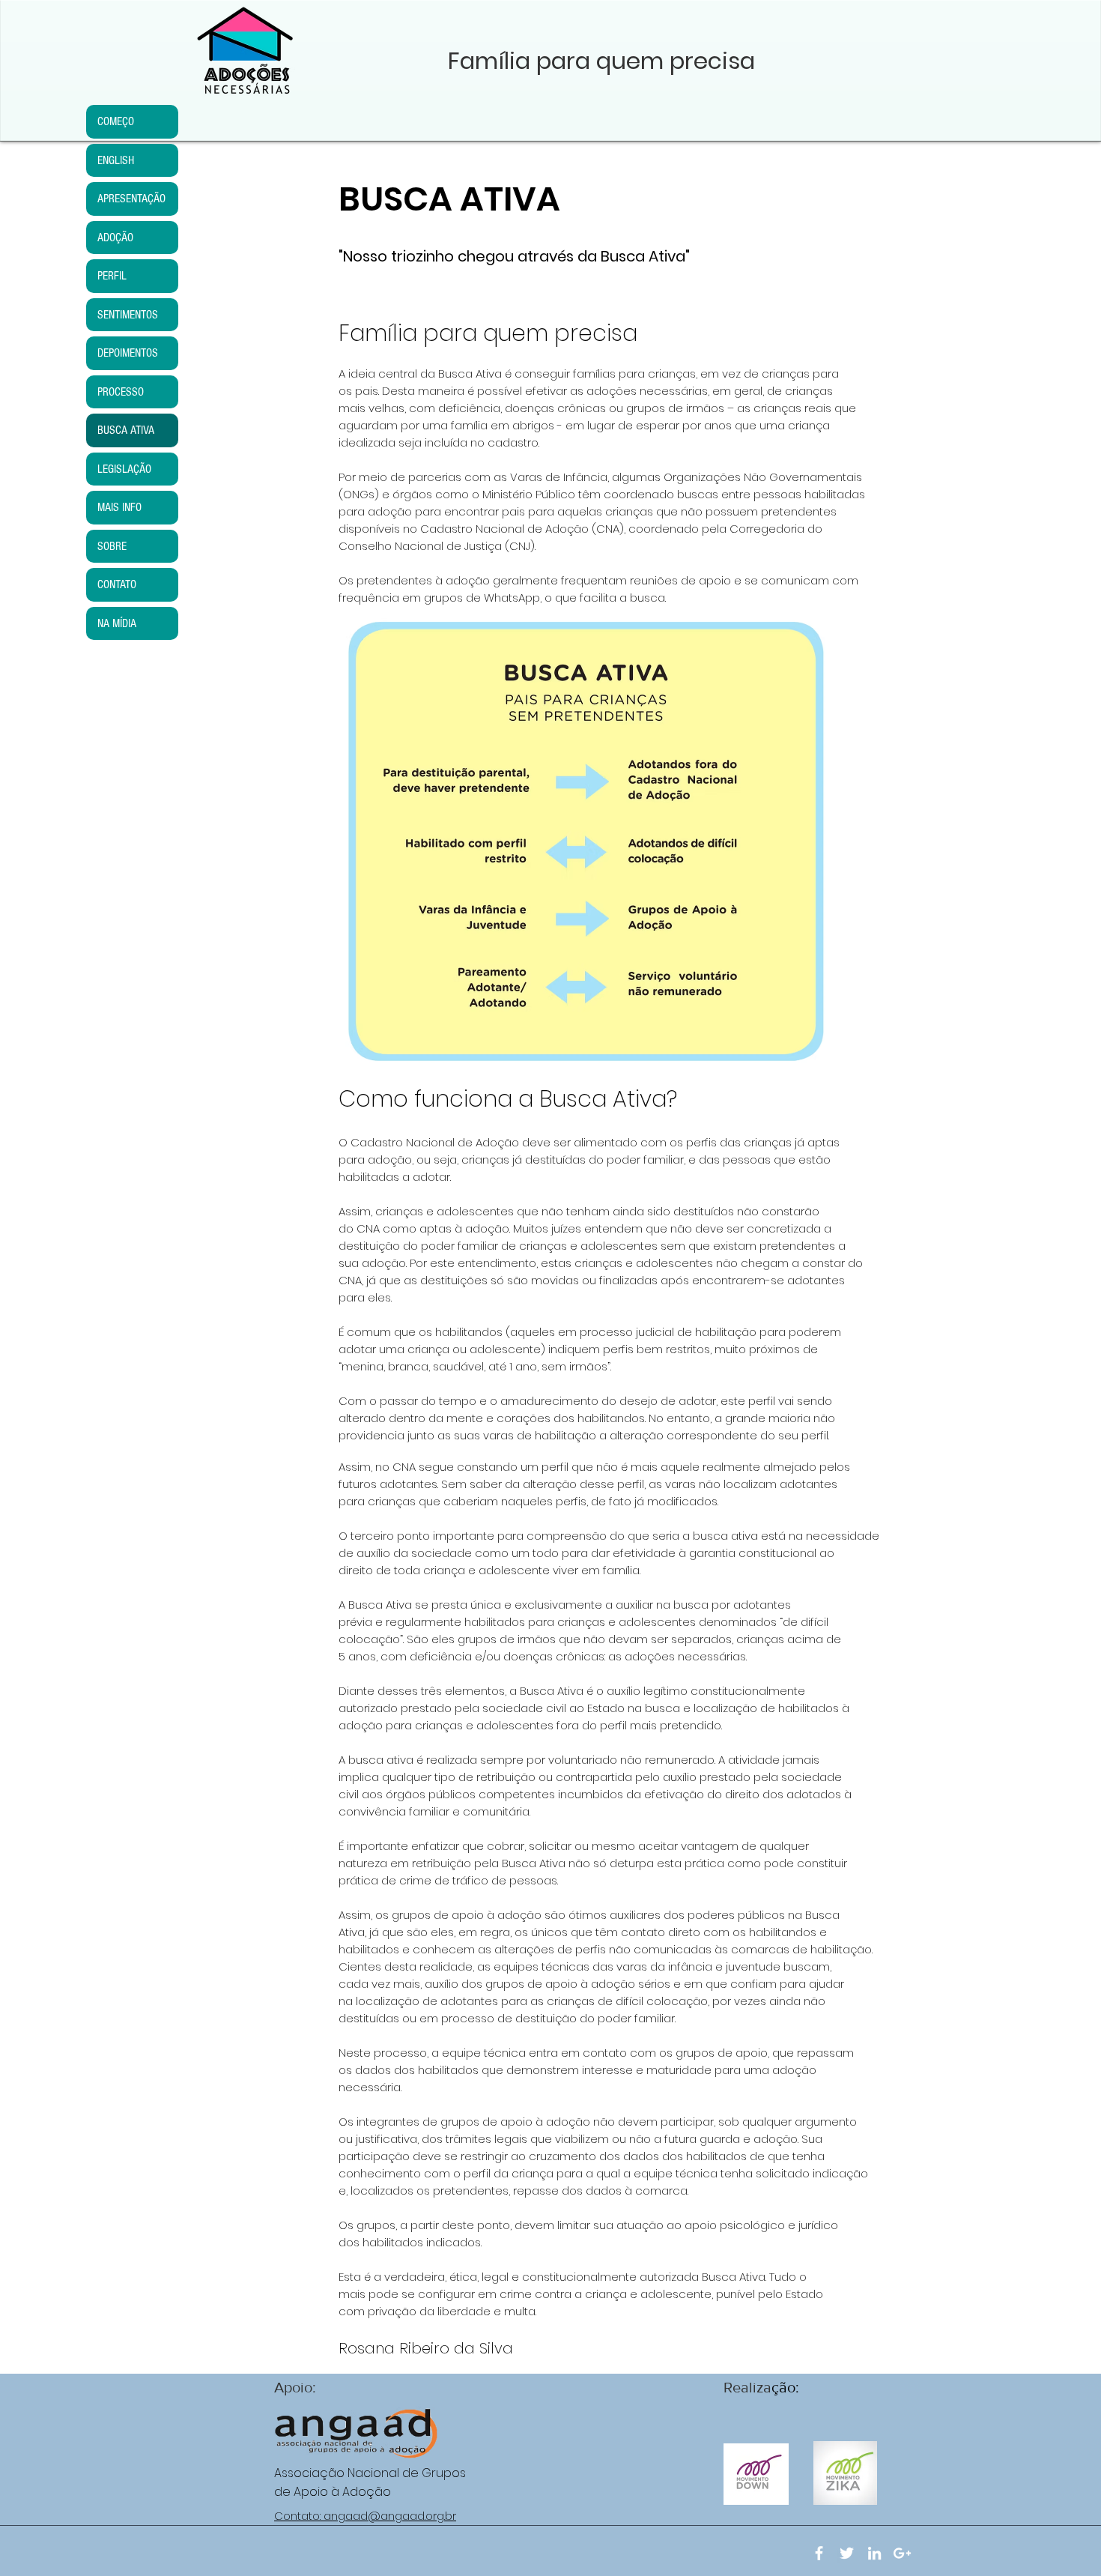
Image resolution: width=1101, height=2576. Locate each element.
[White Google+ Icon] (902, 2553)
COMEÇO (116, 121)
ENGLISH (116, 160)
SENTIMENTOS (128, 315)
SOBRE (112, 546)
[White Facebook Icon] (819, 2553)
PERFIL (112, 276)
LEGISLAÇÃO (124, 469)
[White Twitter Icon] (847, 2553)
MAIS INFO (119, 507)
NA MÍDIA (117, 623)
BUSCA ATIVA (126, 430)
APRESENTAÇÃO (131, 199)
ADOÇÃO (115, 238)
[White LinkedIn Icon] (874, 2553)
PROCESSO (121, 392)
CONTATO (117, 584)
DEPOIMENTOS (128, 353)
